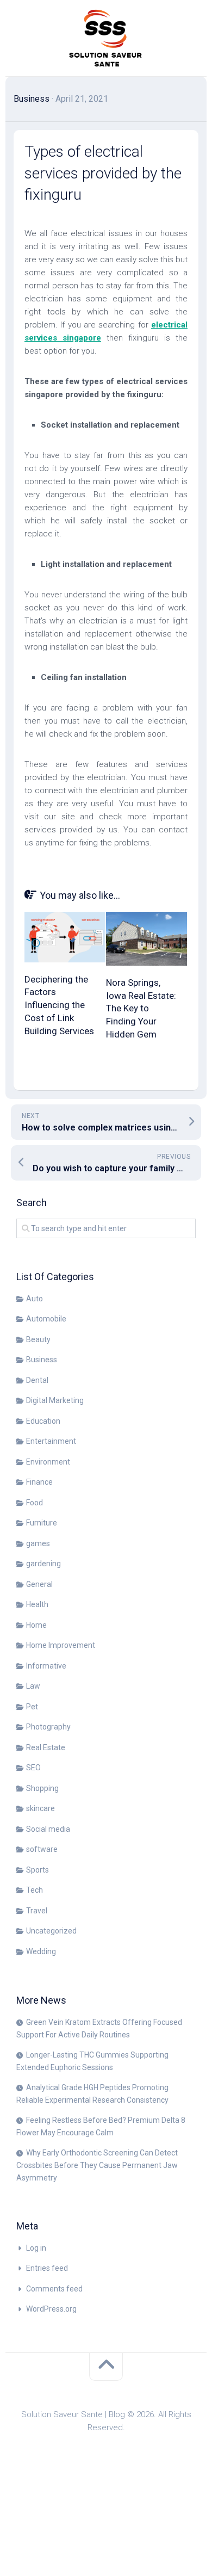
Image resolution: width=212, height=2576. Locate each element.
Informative (46, 1666)
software (42, 1849)
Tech (35, 1890)
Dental (37, 1380)
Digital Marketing (55, 1400)
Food (35, 1503)
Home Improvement (61, 1645)
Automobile (46, 1319)
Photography (48, 1727)
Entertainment (51, 1441)
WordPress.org (51, 2309)
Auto (35, 1299)
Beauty (38, 1339)
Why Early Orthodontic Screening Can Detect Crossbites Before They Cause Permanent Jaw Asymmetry (97, 2165)
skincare (40, 1808)
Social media (48, 1829)
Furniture (42, 1523)
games (38, 1543)
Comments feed (54, 2289)
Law (33, 1686)
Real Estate (46, 1747)
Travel (37, 1911)
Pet (32, 1707)
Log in (36, 2248)
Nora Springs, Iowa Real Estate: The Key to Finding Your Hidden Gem (141, 1008)
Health (37, 1604)
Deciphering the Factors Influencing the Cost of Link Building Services (59, 1005)
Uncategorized (51, 1931)
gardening (43, 1564)
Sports (38, 1870)
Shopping (42, 1788)
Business (32, 99)
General (39, 1584)
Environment (48, 1462)
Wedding (41, 1951)
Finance (39, 1482)
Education (43, 1421)
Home (36, 1625)
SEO (33, 1768)
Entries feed (47, 2268)
